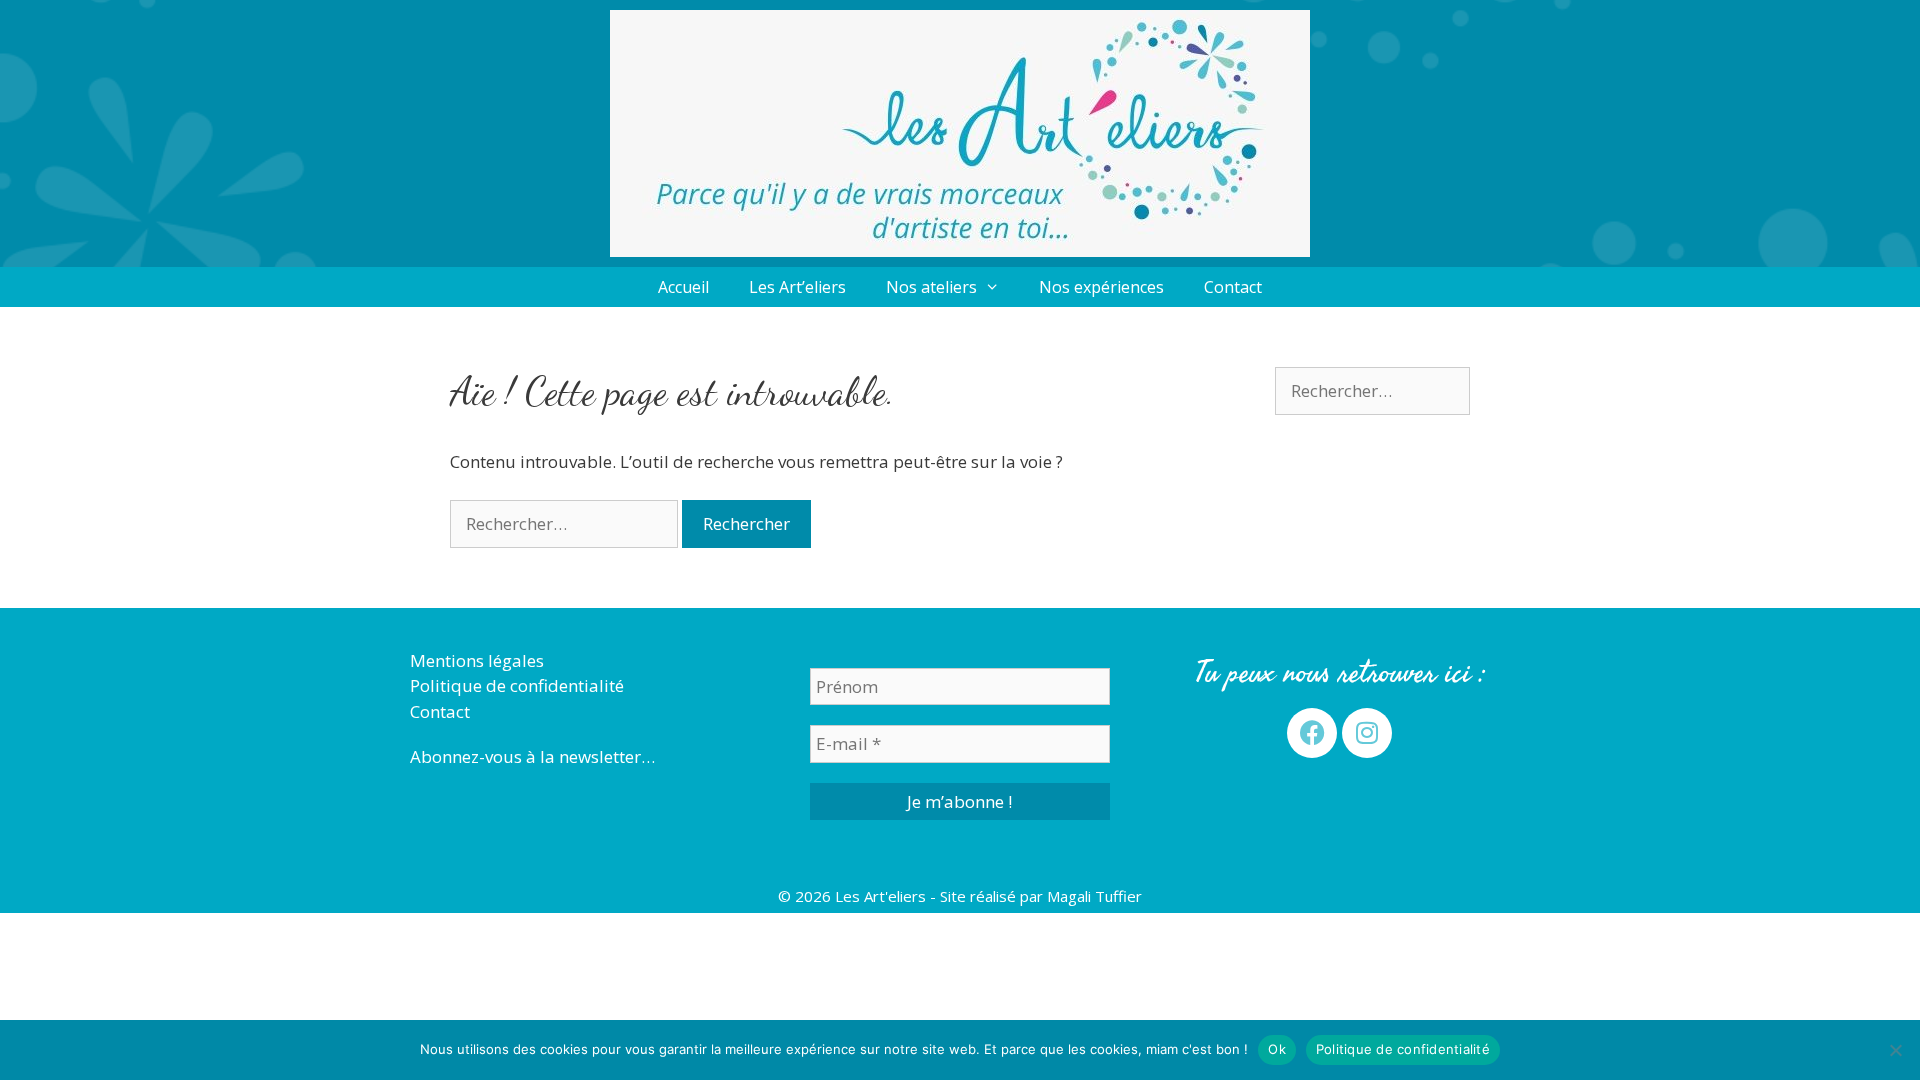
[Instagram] (1367, 733)
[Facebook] (1312, 733)
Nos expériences (1101, 287)
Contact (1233, 287)
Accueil (683, 287)
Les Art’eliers (797, 287)
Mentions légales (477, 660)
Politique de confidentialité (517, 685)
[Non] (1895, 1050)
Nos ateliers (931, 287)
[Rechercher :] (566, 523)
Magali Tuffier (1094, 896)
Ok (1277, 1049)
